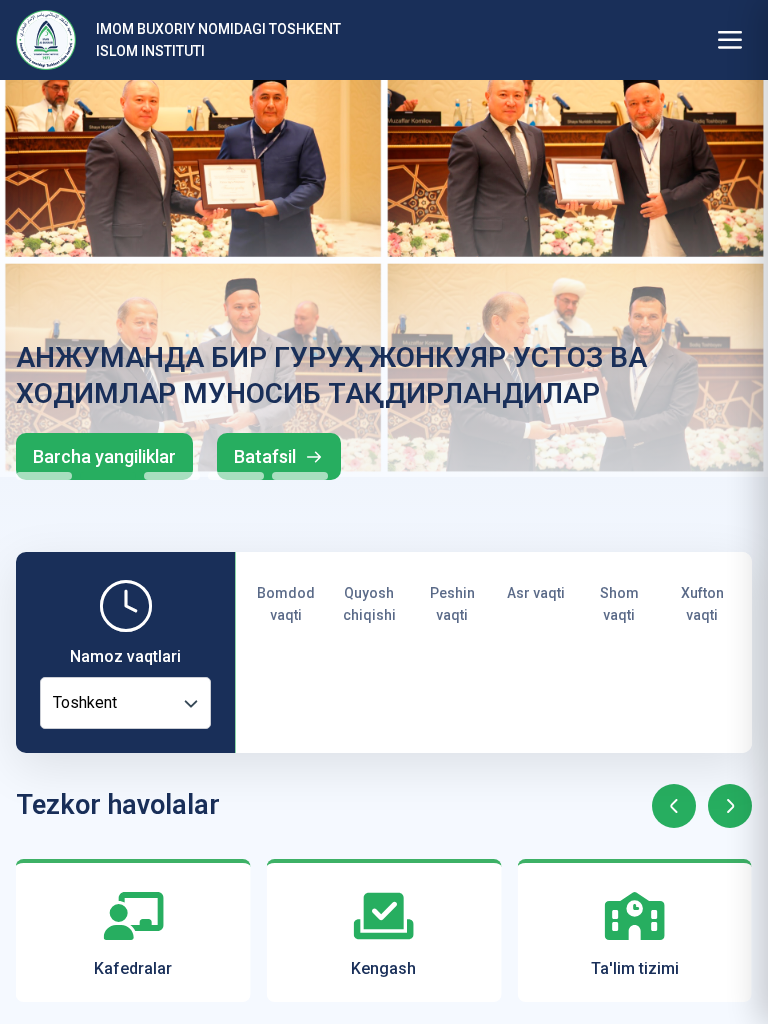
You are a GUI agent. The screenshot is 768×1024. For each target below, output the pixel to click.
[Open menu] (730, 40)
